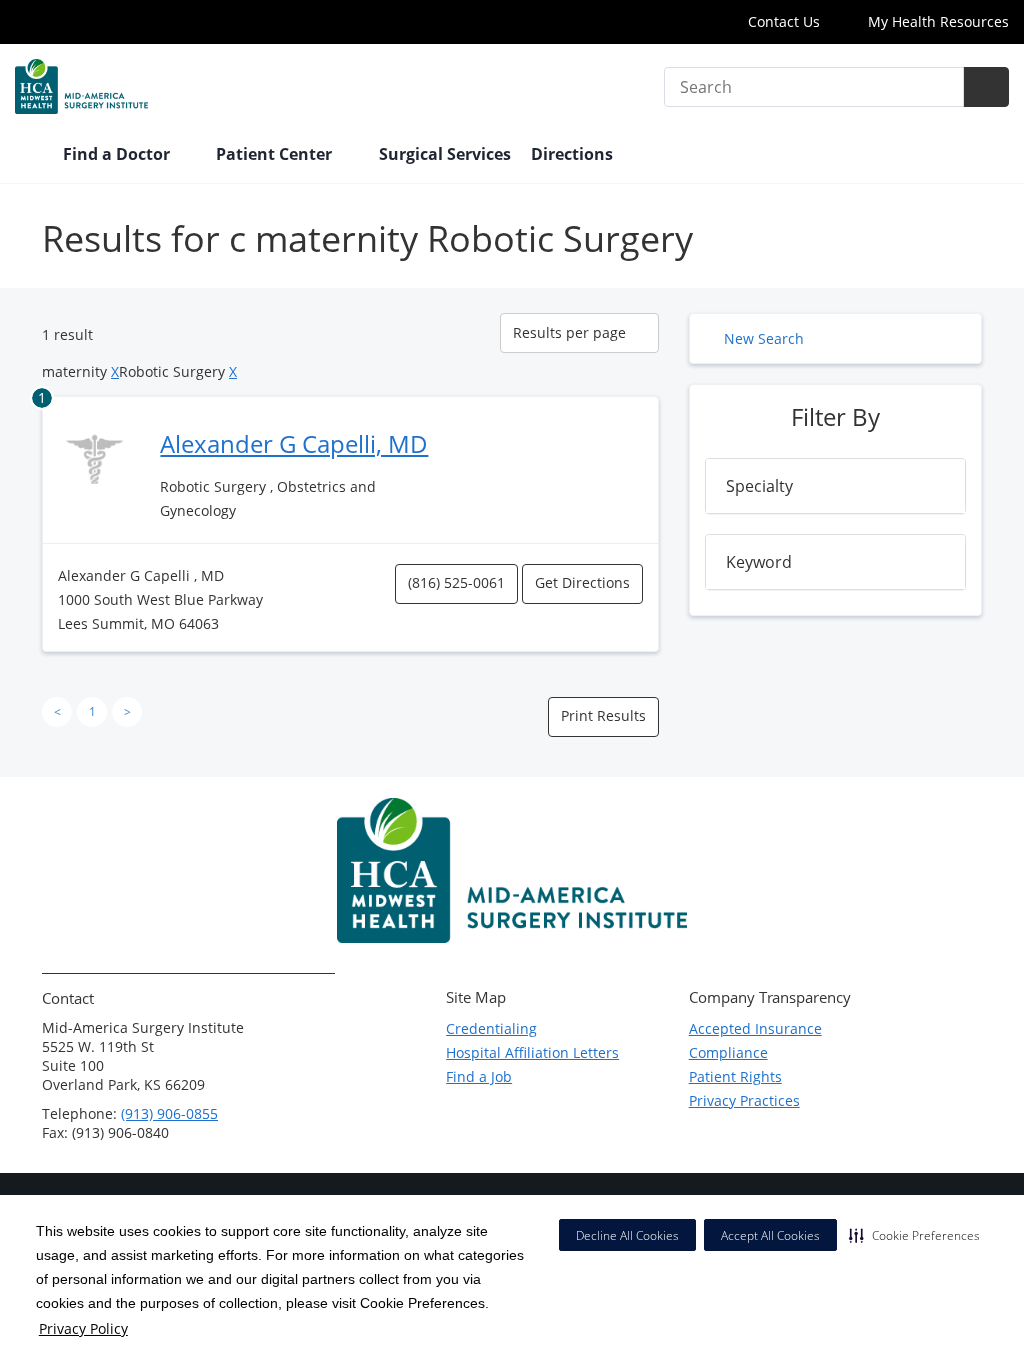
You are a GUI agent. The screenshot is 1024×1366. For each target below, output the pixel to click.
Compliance (728, 1052)
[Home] (29, 156)
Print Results (603, 715)
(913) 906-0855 (169, 1113)
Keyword (759, 562)
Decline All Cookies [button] (627, 1235)
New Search (764, 338)
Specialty (759, 486)
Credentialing (491, 1028)
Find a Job (479, 1076)
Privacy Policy (83, 1328)
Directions (572, 154)
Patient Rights (735, 1076)
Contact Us (784, 21)
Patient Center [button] (276, 154)
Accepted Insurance (755, 1028)
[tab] (835, 486)
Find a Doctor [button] (118, 154)
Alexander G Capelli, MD (294, 443)
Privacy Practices (744, 1100)
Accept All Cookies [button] (770, 1235)
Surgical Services (445, 154)
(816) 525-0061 (456, 582)
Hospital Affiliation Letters (532, 1052)
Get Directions (582, 582)
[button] (914, 1235)
